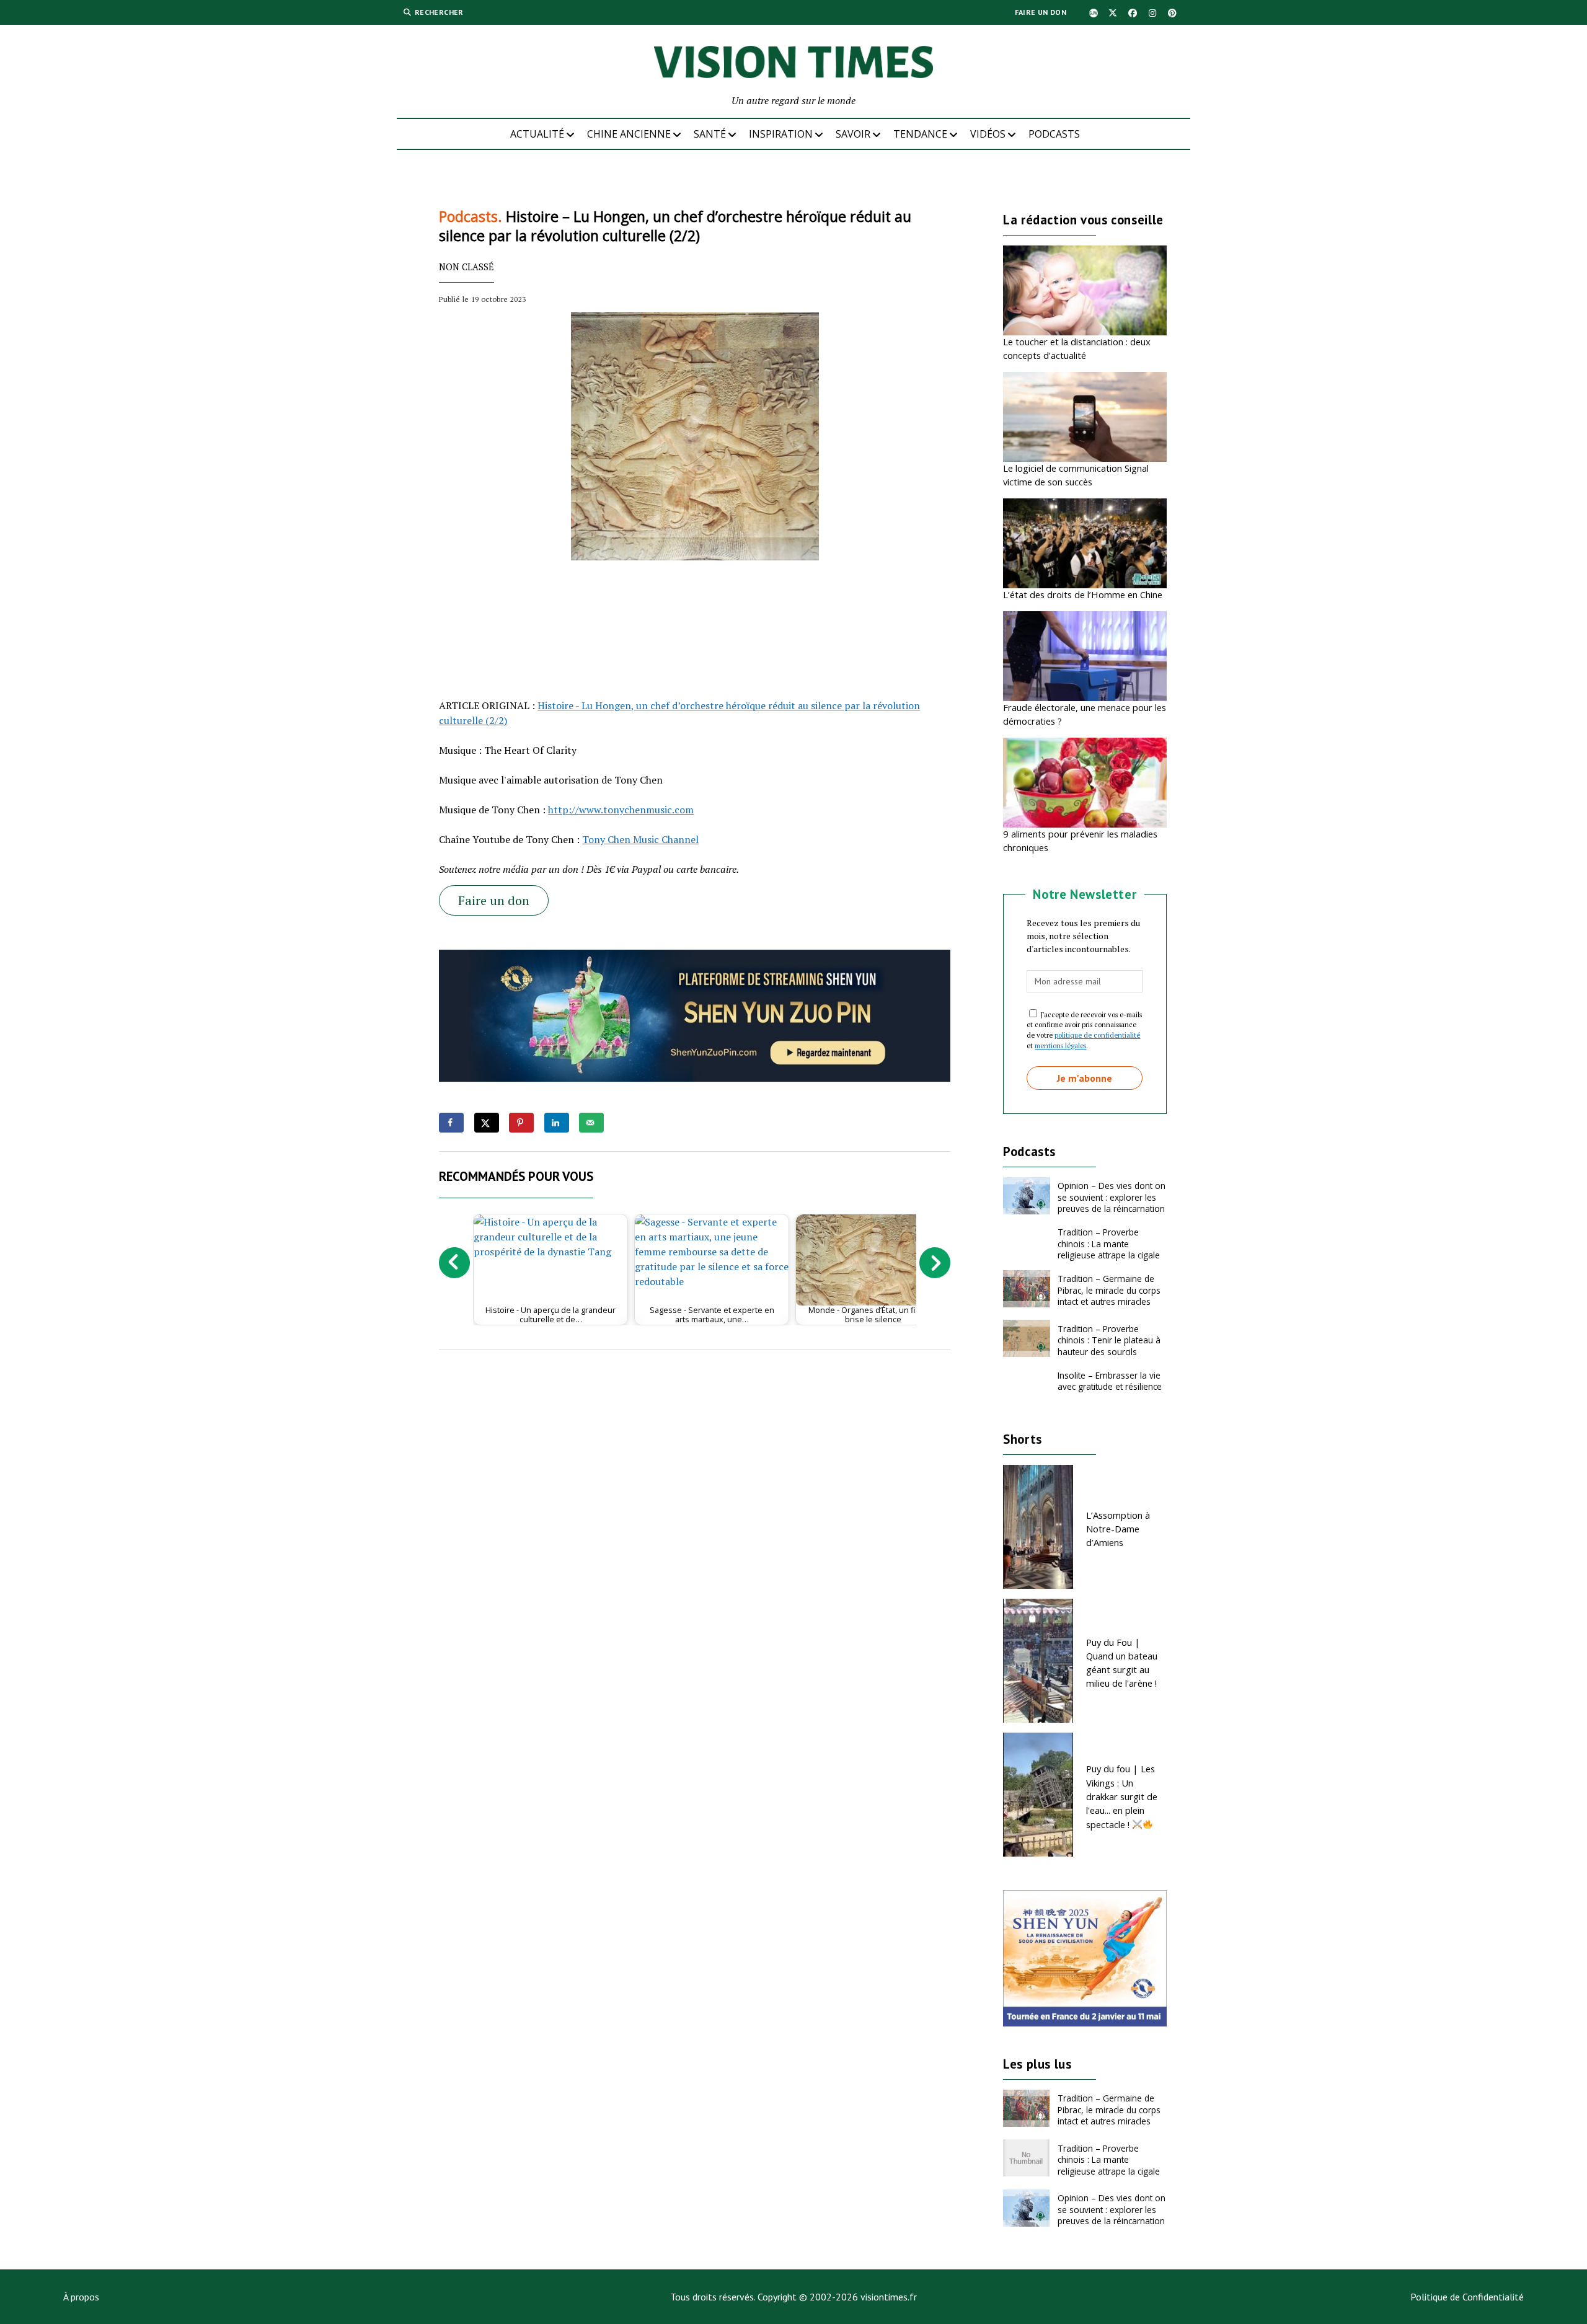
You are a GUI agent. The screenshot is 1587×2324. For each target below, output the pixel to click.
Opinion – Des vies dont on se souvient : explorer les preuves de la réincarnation (1112, 1197)
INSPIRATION (781, 134)
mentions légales (1060, 1045)
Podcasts (1054, 134)
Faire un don (1041, 12)
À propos (81, 2297)
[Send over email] (591, 1123)
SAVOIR (853, 134)
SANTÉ (710, 134)
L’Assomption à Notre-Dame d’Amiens (1118, 1529)
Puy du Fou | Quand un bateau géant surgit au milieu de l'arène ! (1122, 1663)
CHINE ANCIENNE (629, 134)
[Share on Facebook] (451, 1123)
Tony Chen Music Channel (640, 839)
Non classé (466, 267)
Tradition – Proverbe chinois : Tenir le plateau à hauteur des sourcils (1109, 1340)
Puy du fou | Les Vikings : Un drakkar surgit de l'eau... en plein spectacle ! (1122, 1796)
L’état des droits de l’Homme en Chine (1083, 594)
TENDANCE (920, 134)
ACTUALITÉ (537, 134)
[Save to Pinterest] (521, 1123)
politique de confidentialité (1097, 1035)
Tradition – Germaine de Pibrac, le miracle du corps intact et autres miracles (1109, 1290)
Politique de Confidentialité (1467, 2297)
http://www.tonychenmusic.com (621, 810)
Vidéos (988, 134)
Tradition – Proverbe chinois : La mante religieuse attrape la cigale (1109, 1244)
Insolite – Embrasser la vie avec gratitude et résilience (1110, 1381)
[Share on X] (487, 1123)
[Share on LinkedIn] (557, 1123)
